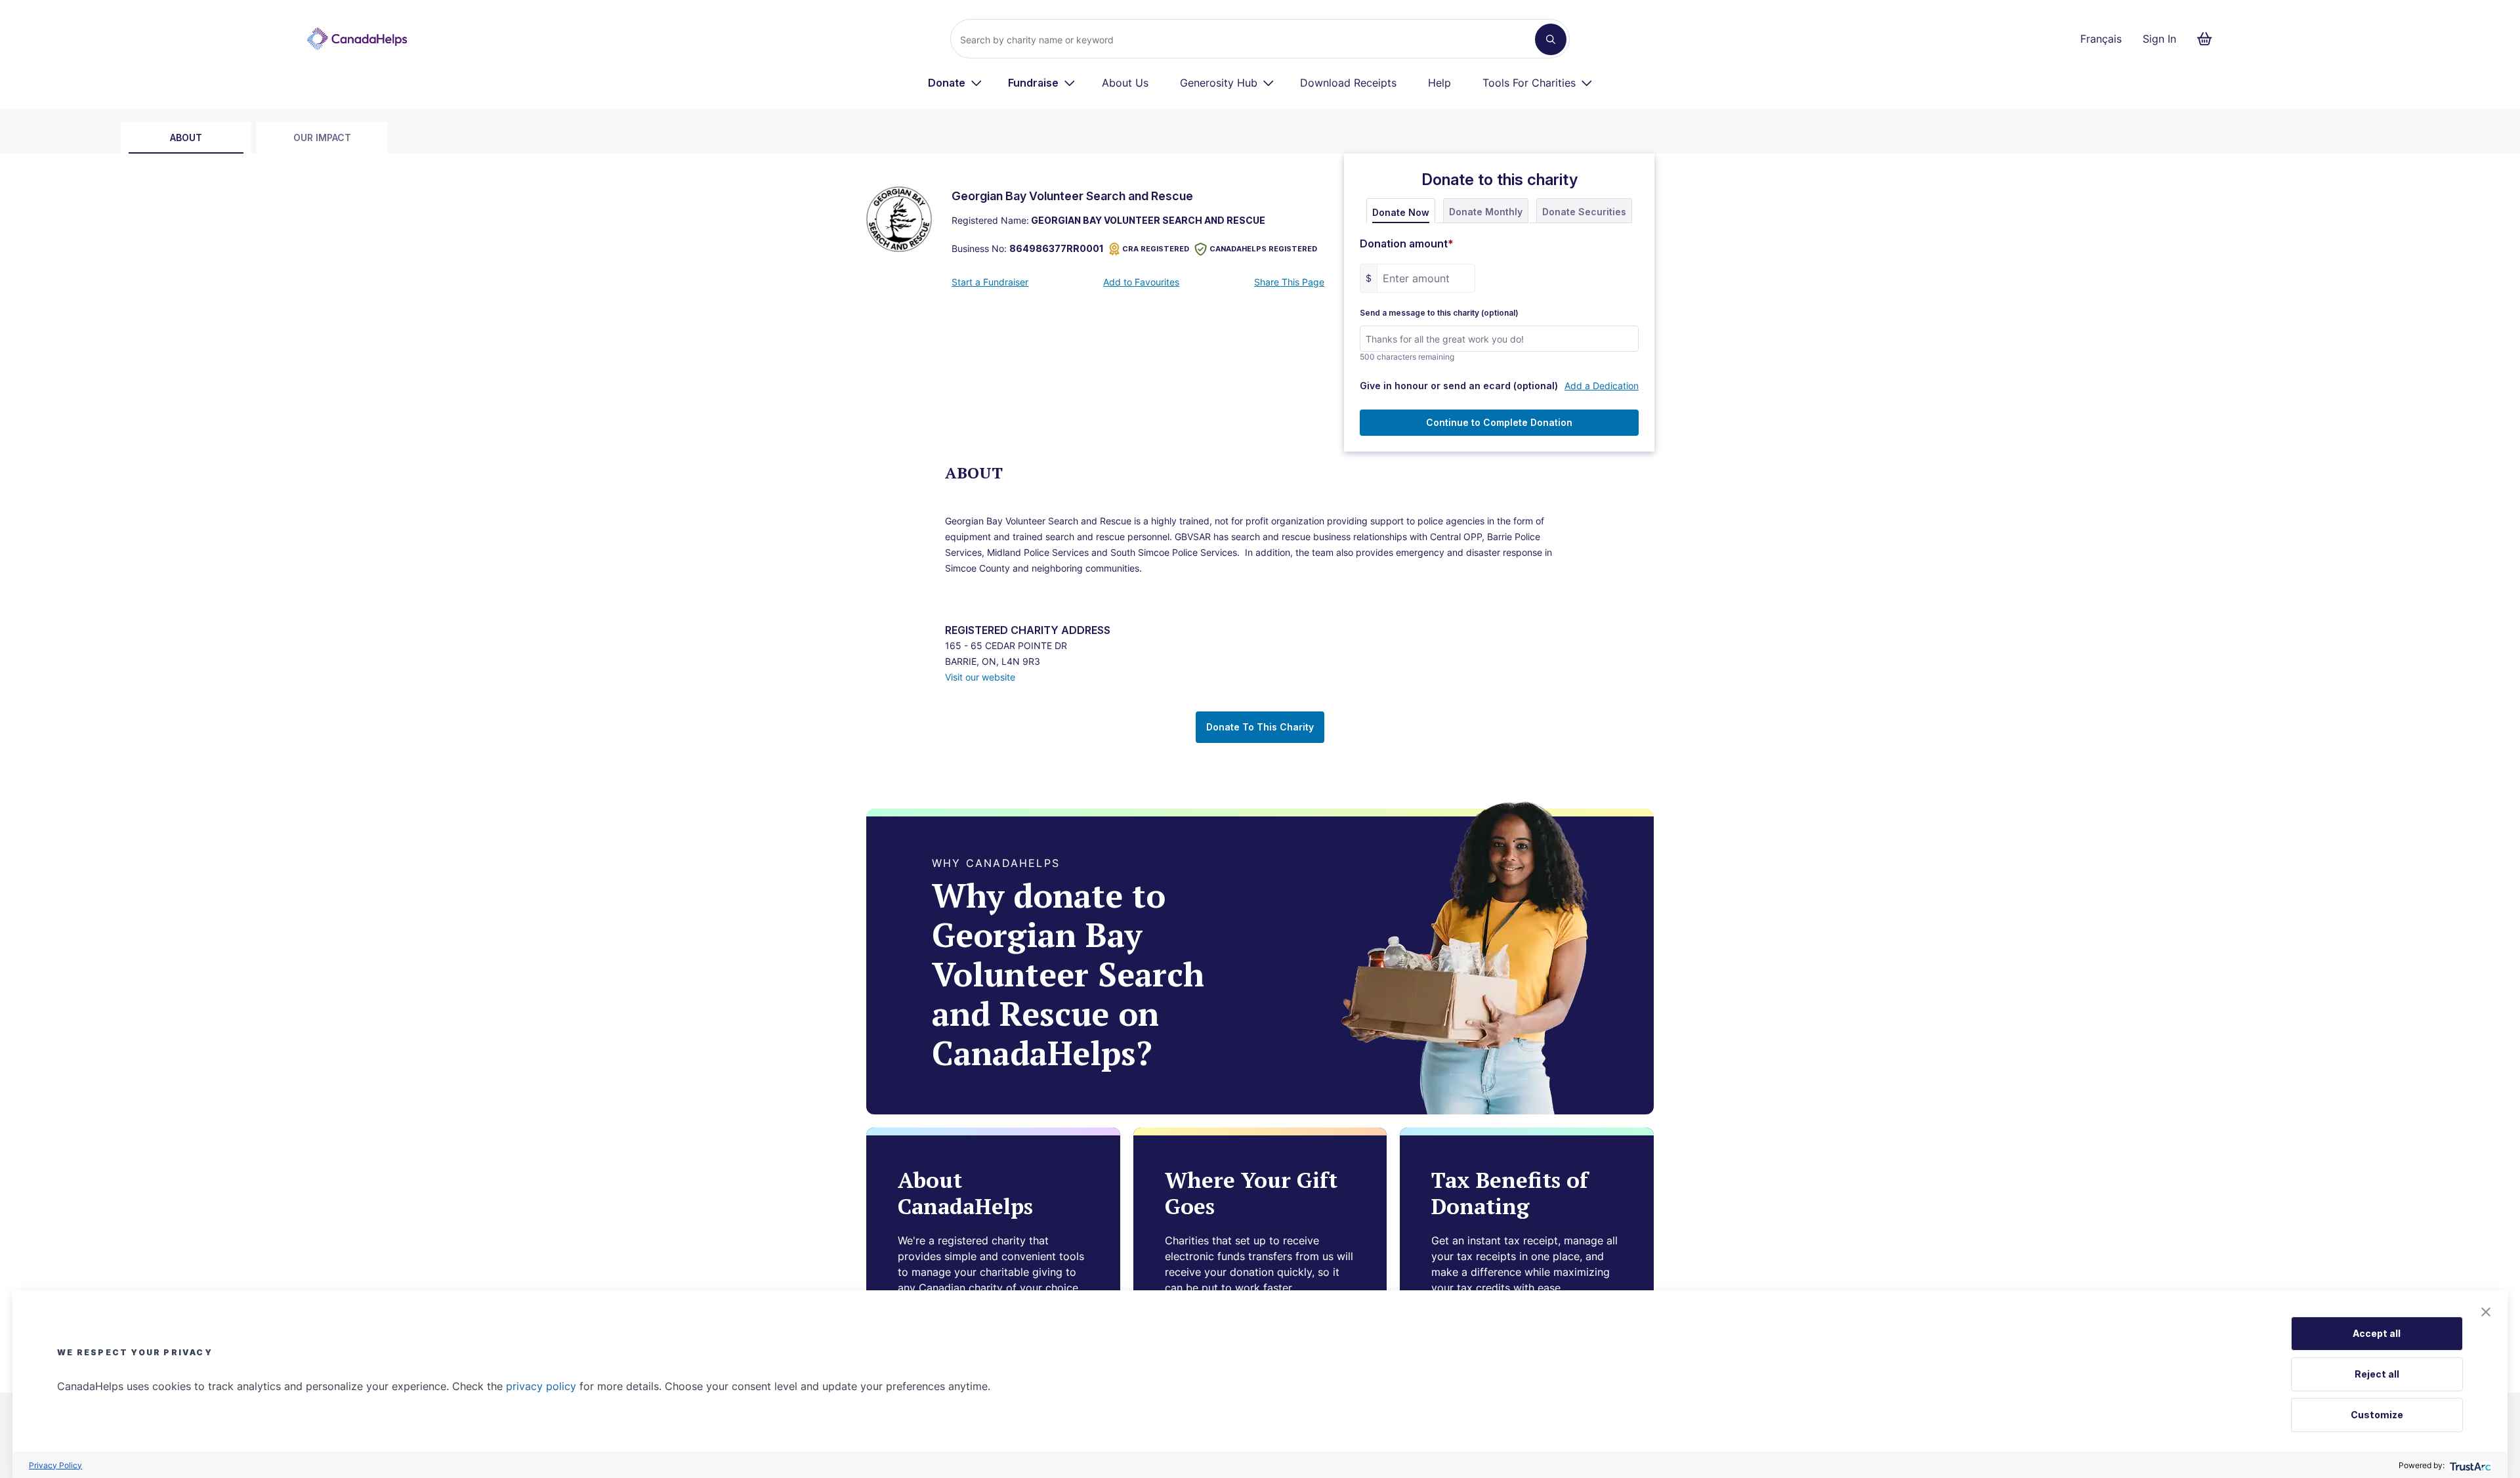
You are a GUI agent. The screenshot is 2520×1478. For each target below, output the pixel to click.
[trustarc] (2469, 1465)
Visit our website (980, 677)
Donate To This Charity (1260, 727)
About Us (1125, 83)
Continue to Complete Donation (1499, 422)
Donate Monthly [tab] (1486, 212)
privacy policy (541, 1386)
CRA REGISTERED (1156, 249)
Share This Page (1289, 282)
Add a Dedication (1602, 386)
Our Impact (322, 137)
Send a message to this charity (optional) (1439, 313)
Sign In (2159, 39)
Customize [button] (2377, 1415)
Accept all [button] (2377, 1333)
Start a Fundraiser (990, 282)
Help (1439, 83)
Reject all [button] (2377, 1374)
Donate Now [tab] (1401, 212)
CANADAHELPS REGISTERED (1263, 249)
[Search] (1551, 39)
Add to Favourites (1141, 282)
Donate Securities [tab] (1584, 212)
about (186, 137)
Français (2101, 39)
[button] (2486, 1312)
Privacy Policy (55, 1465)
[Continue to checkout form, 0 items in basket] (2209, 39)
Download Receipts (1348, 83)
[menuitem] (955, 83)
